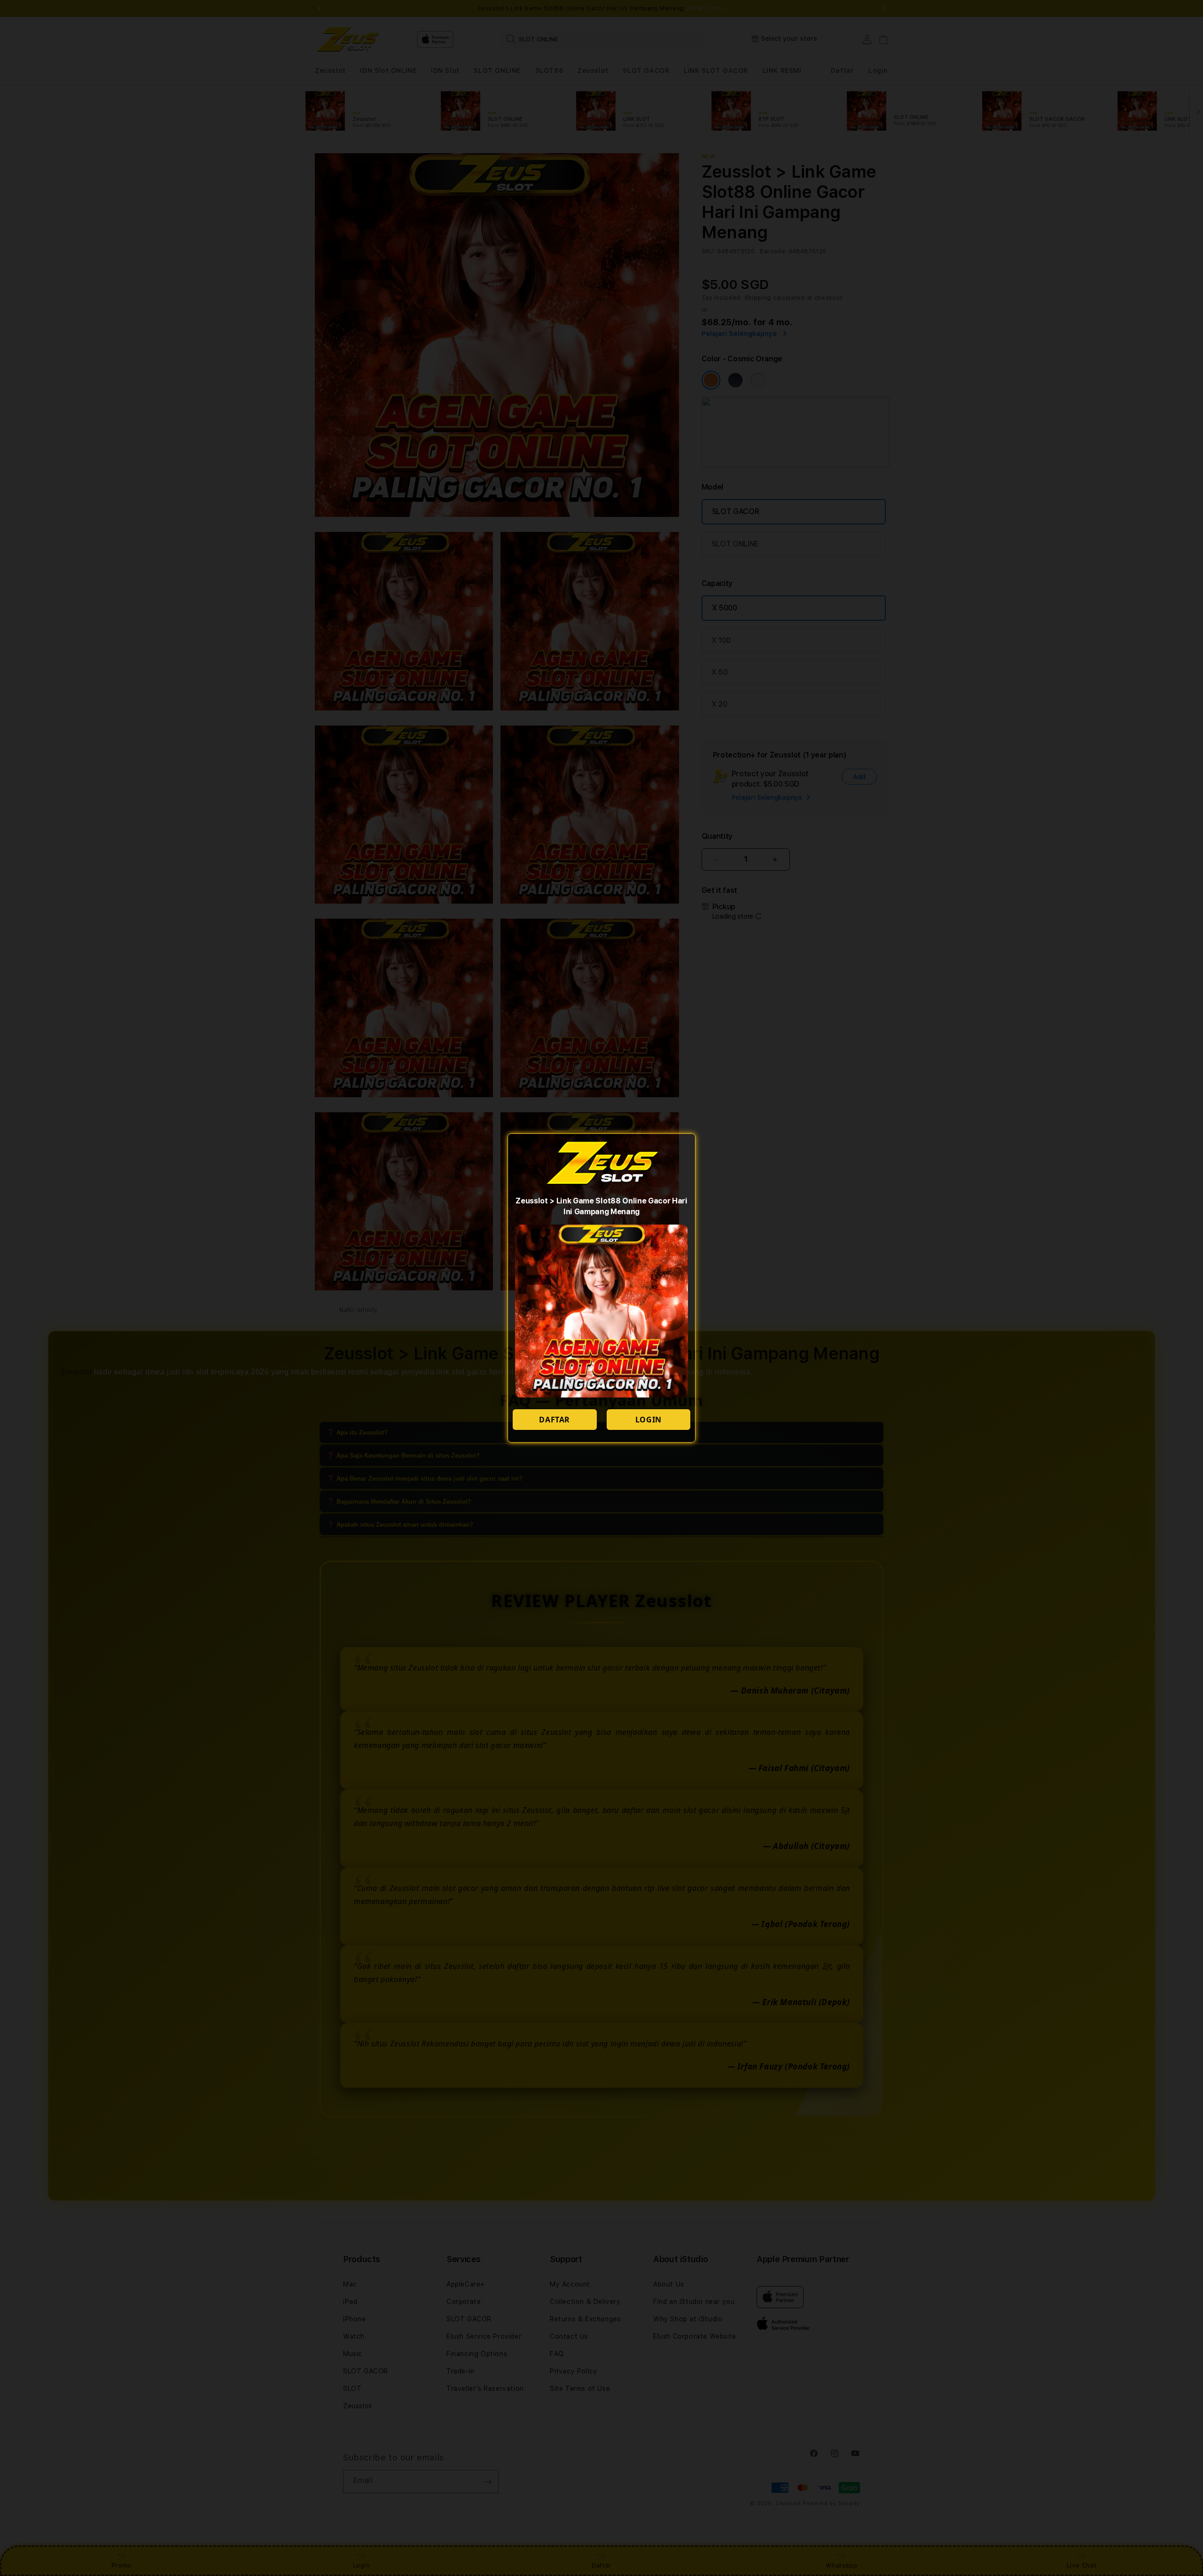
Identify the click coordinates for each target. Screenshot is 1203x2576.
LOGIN (648, 1420)
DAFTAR (555, 1420)
